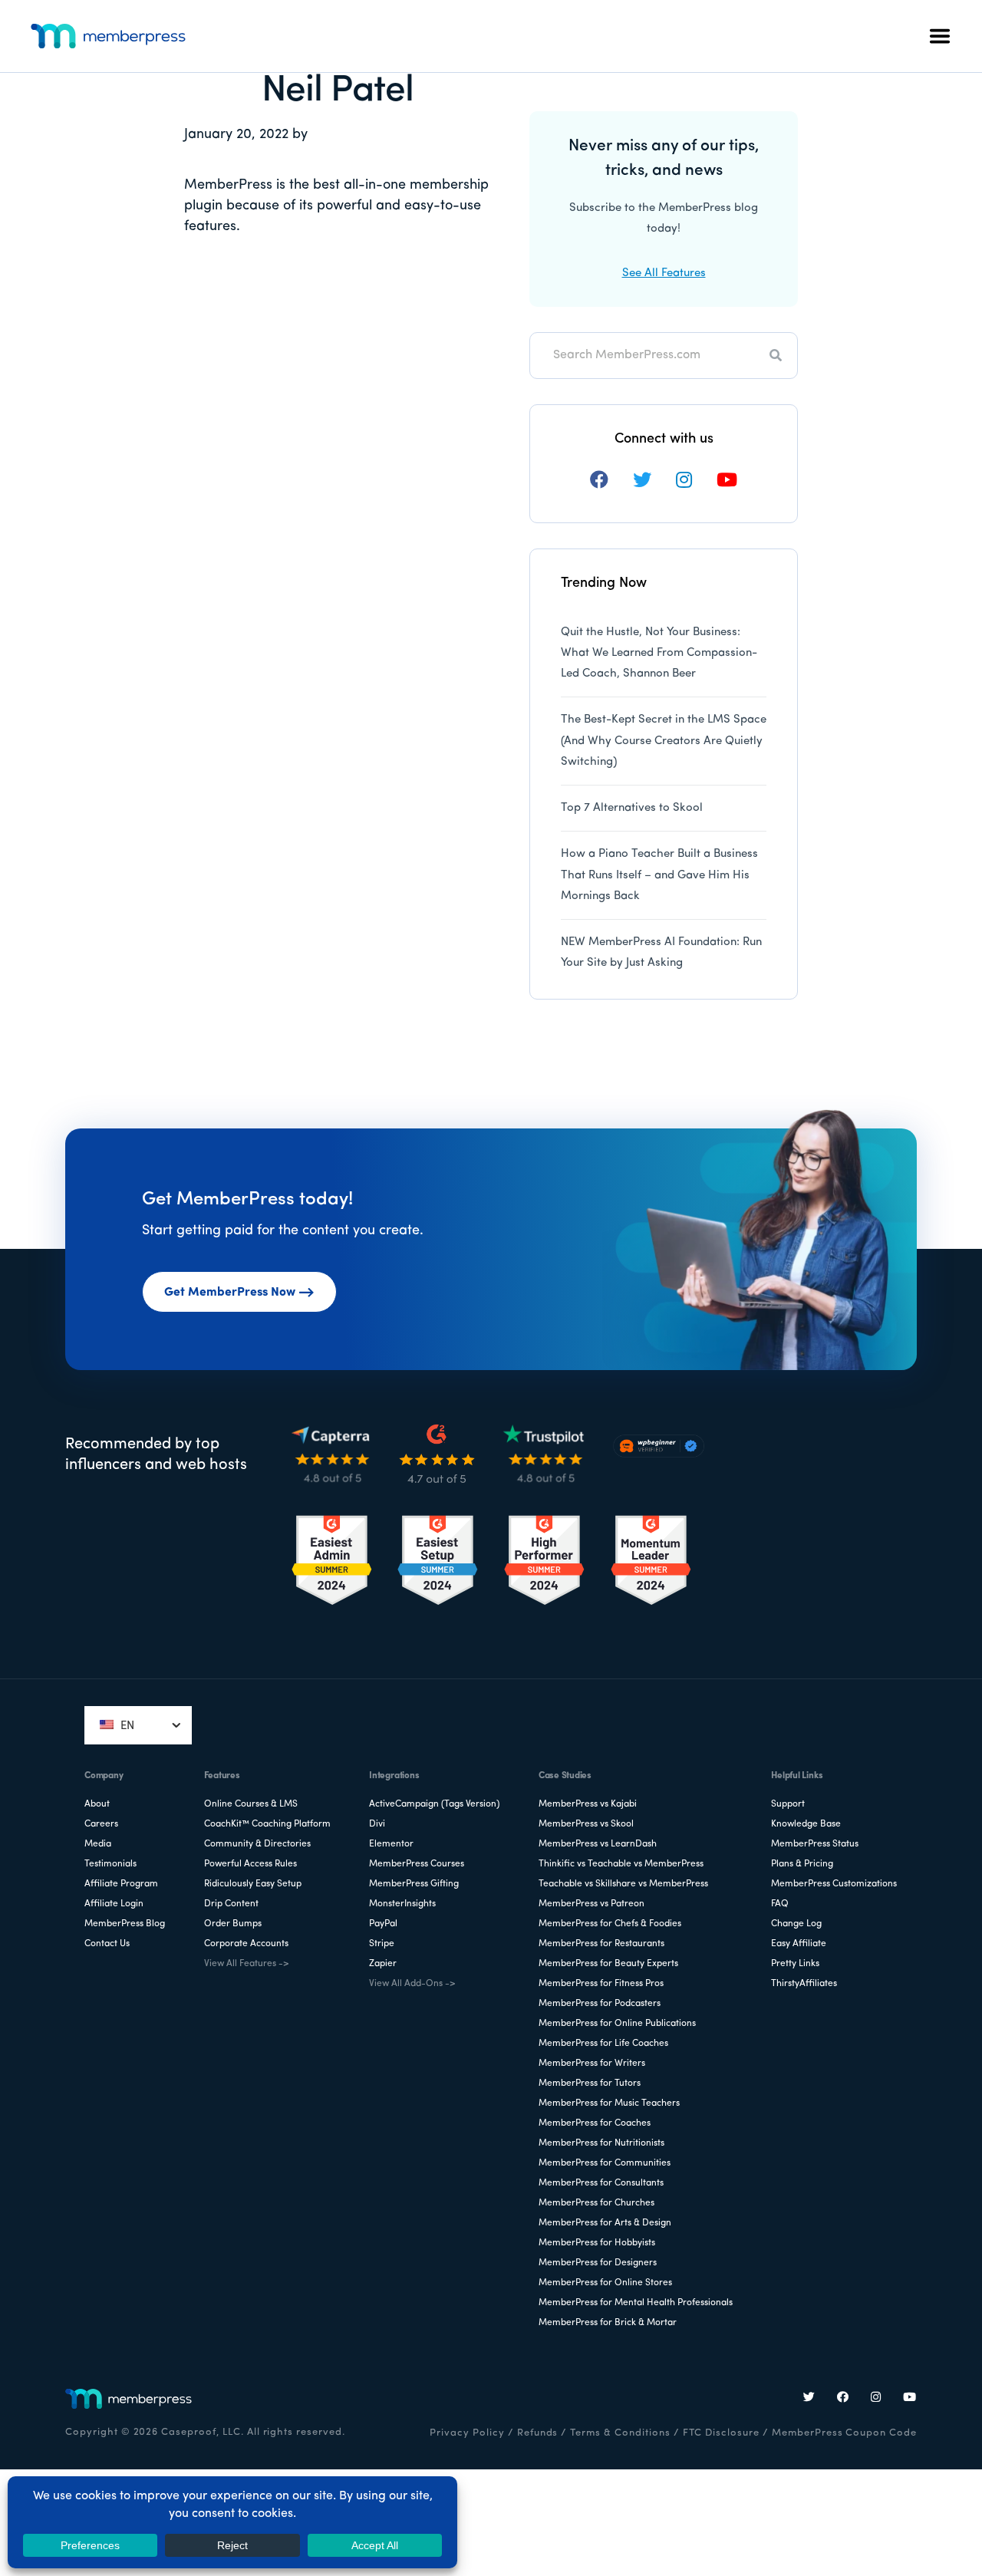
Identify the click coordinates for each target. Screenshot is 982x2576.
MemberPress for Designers (598, 2263)
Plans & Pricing (802, 1864)
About (97, 1804)
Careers (101, 1824)
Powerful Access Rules (250, 1864)
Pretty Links (795, 1964)
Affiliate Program (121, 1884)
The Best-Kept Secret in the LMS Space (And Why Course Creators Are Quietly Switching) (664, 741)
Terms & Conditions (620, 2433)
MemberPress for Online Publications (617, 2024)
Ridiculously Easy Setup (253, 1884)
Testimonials (110, 1864)
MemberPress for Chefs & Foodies (610, 1924)
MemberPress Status (815, 1844)
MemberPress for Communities (605, 2163)
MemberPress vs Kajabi (588, 1804)
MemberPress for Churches (596, 2203)
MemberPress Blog (125, 1924)
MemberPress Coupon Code (844, 2433)
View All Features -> (246, 1964)
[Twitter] (809, 2399)
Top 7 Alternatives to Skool (632, 808)
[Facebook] (843, 2399)
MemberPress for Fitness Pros (601, 1984)
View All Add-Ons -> (412, 1984)
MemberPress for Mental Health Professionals (636, 2303)
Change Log (796, 1924)
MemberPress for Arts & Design (605, 2223)
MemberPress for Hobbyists (597, 2243)
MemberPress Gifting (414, 1884)
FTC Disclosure (721, 2433)
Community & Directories (257, 1844)
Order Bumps (233, 1924)
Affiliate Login (114, 1904)
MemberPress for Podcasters (600, 2004)
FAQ (780, 1904)
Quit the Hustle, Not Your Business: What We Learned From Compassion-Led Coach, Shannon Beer (659, 654)
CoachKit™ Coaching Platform (267, 1824)
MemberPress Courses (417, 1864)
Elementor (391, 1844)
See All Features (664, 273)
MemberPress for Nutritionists (601, 2143)
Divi (377, 1824)
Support (788, 1804)
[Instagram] (876, 2399)
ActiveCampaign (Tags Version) (434, 1804)
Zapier (383, 1964)
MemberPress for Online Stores (605, 2283)
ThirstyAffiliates (804, 1984)
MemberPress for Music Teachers (609, 2103)
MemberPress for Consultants (601, 2183)
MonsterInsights (402, 1904)
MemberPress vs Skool (586, 1824)
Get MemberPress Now (230, 1293)
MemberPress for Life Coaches (603, 2044)
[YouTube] (910, 2399)
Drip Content (231, 1904)
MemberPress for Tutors (590, 2084)
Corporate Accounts (246, 1944)
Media (98, 1844)
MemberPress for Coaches (595, 2123)
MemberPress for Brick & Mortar (608, 2323)
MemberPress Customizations (834, 1884)
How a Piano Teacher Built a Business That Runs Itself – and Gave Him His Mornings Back (659, 875)
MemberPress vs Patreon (592, 1904)
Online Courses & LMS (251, 1804)
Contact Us (107, 1944)
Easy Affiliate (799, 1944)
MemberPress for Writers (592, 2064)
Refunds (538, 2433)
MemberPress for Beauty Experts (608, 1964)
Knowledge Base (806, 1824)
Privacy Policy (467, 2433)
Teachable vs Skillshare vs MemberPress (623, 1884)
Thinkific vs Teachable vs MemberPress (621, 1864)
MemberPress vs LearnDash (598, 1844)
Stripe (382, 1944)
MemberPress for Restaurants (601, 1944)
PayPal (383, 1924)
